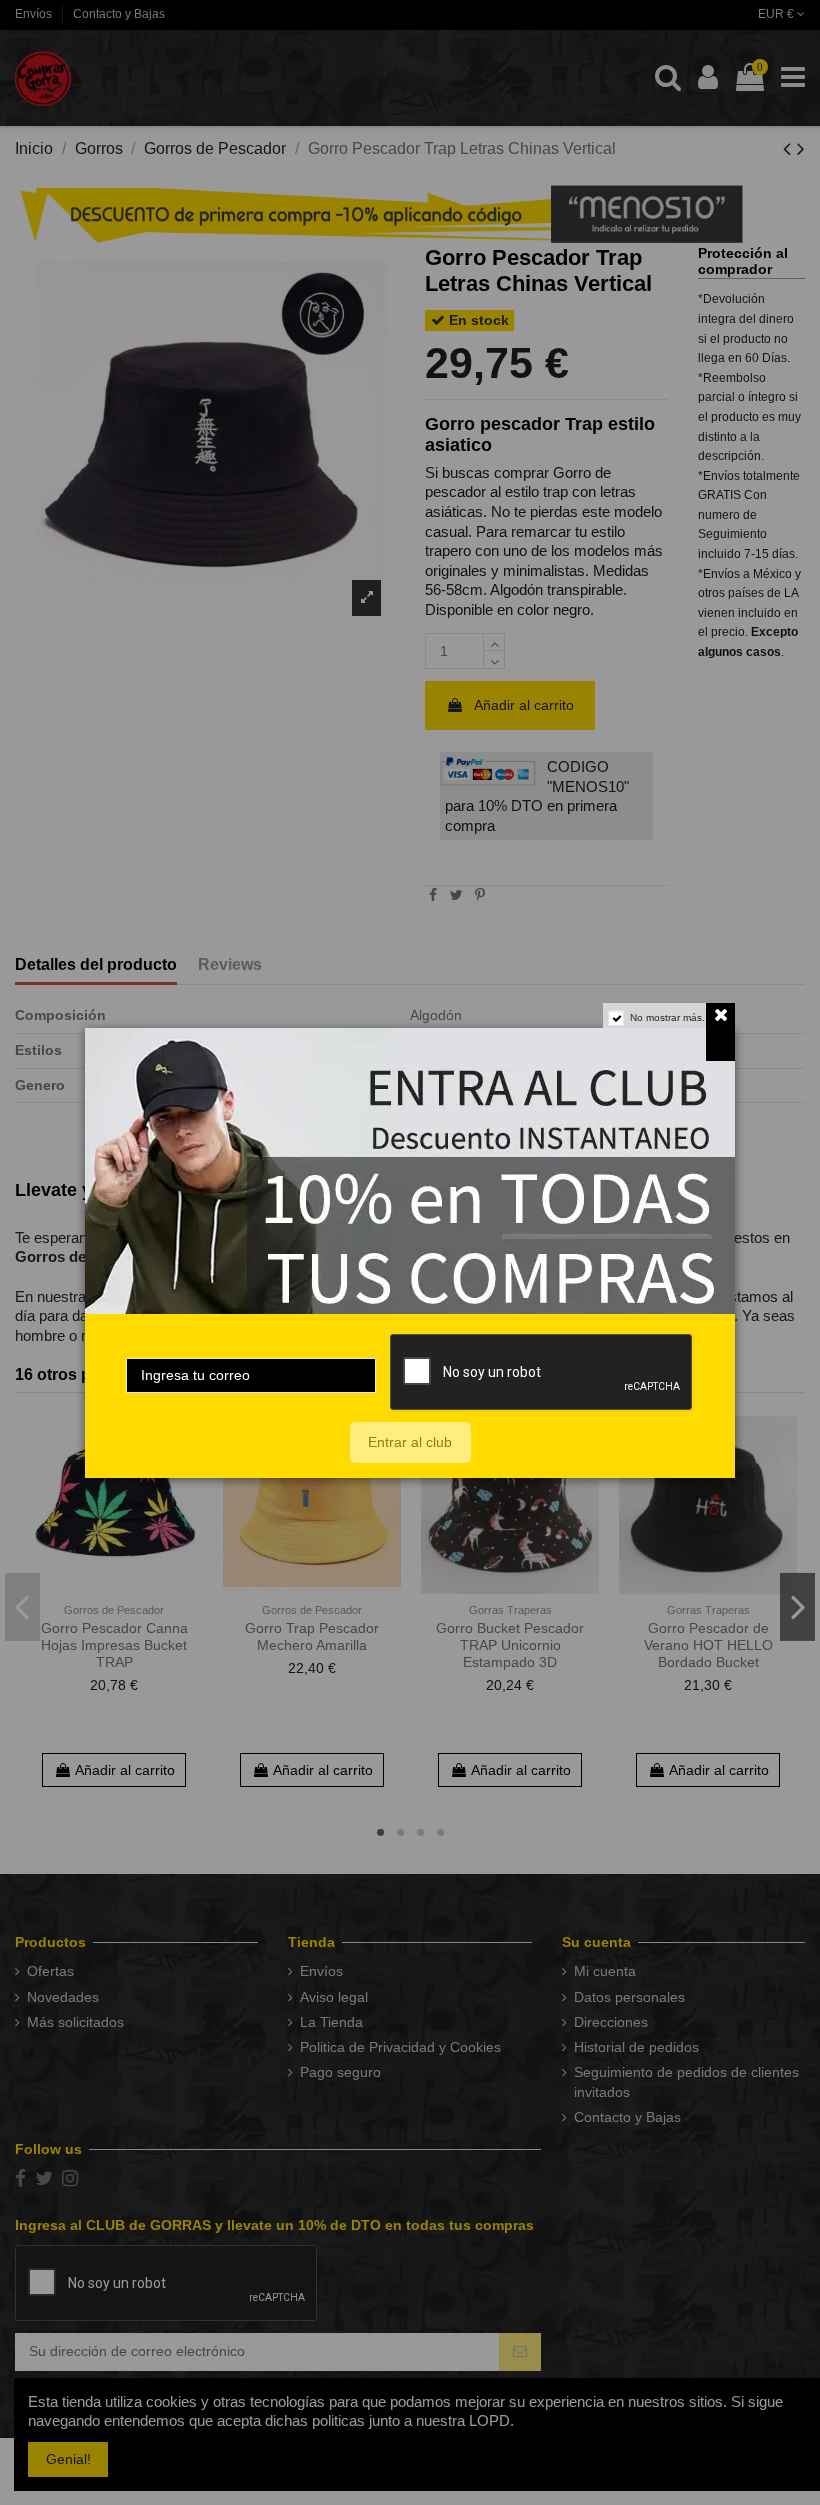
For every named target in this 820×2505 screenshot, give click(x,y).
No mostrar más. (667, 1017)
